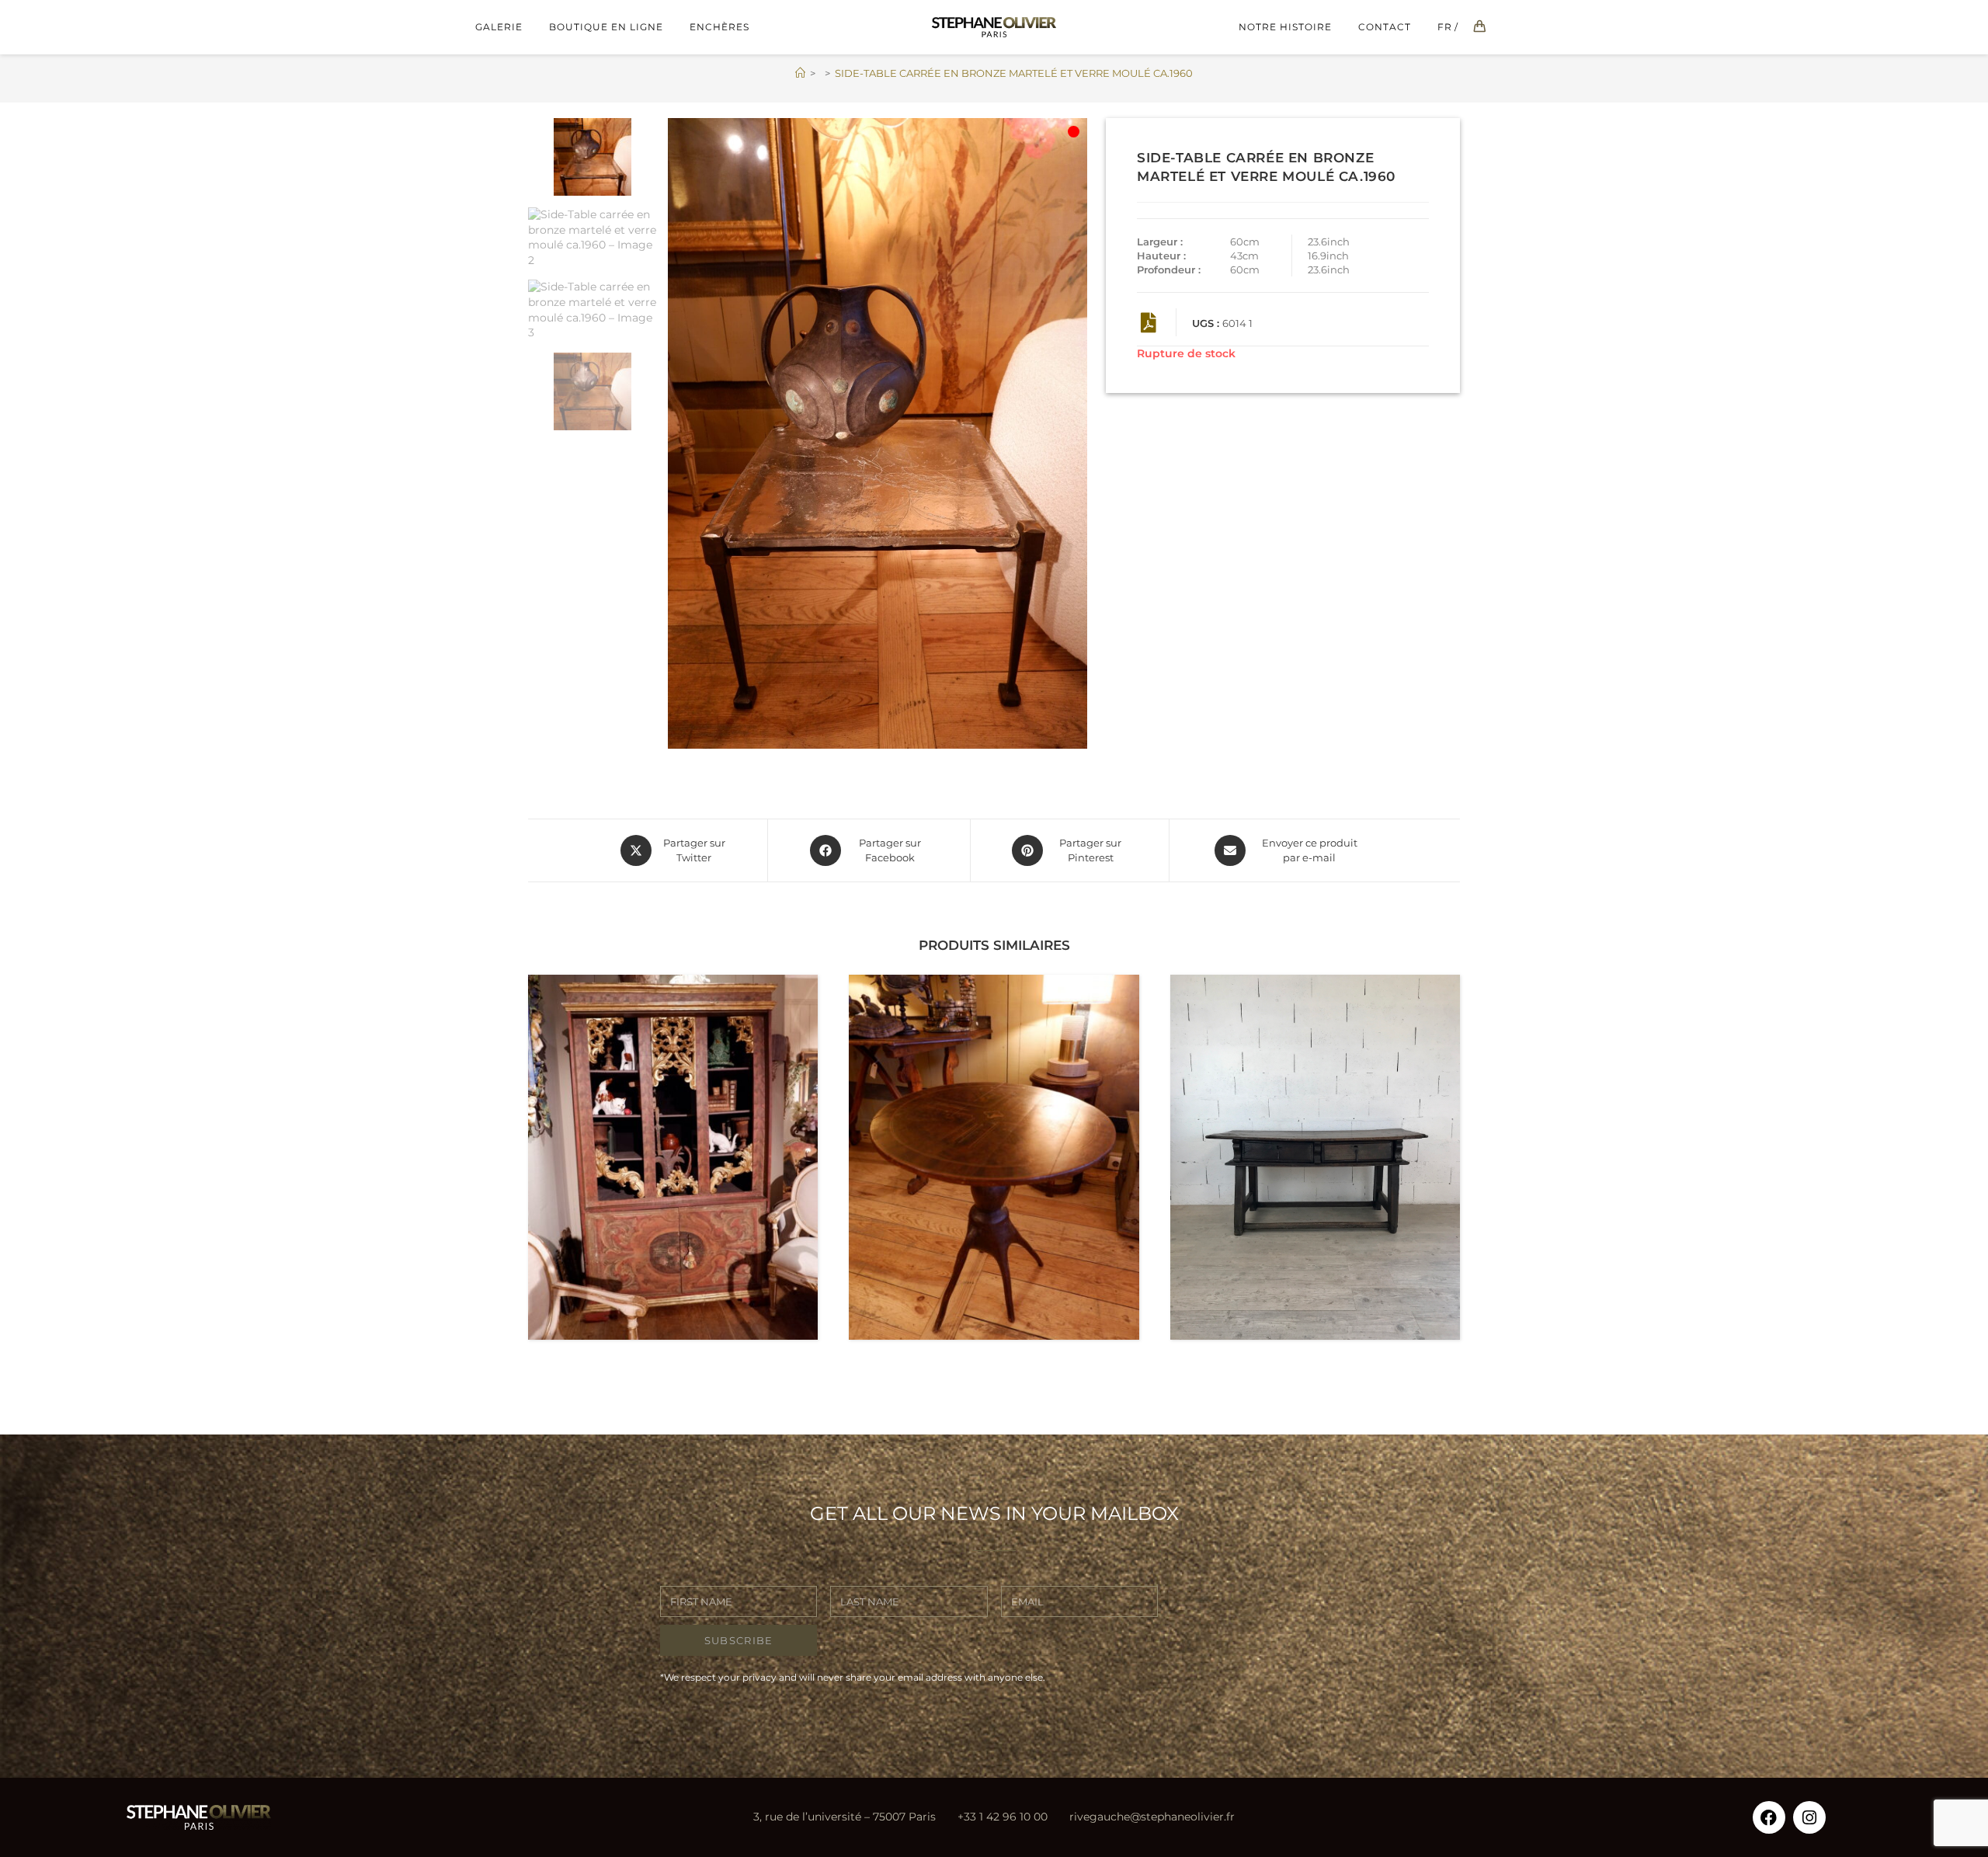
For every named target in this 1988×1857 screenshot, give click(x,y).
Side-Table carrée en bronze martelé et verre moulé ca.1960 (1014, 73)
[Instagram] (1809, 1817)
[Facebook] (1769, 1817)
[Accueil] (800, 73)
